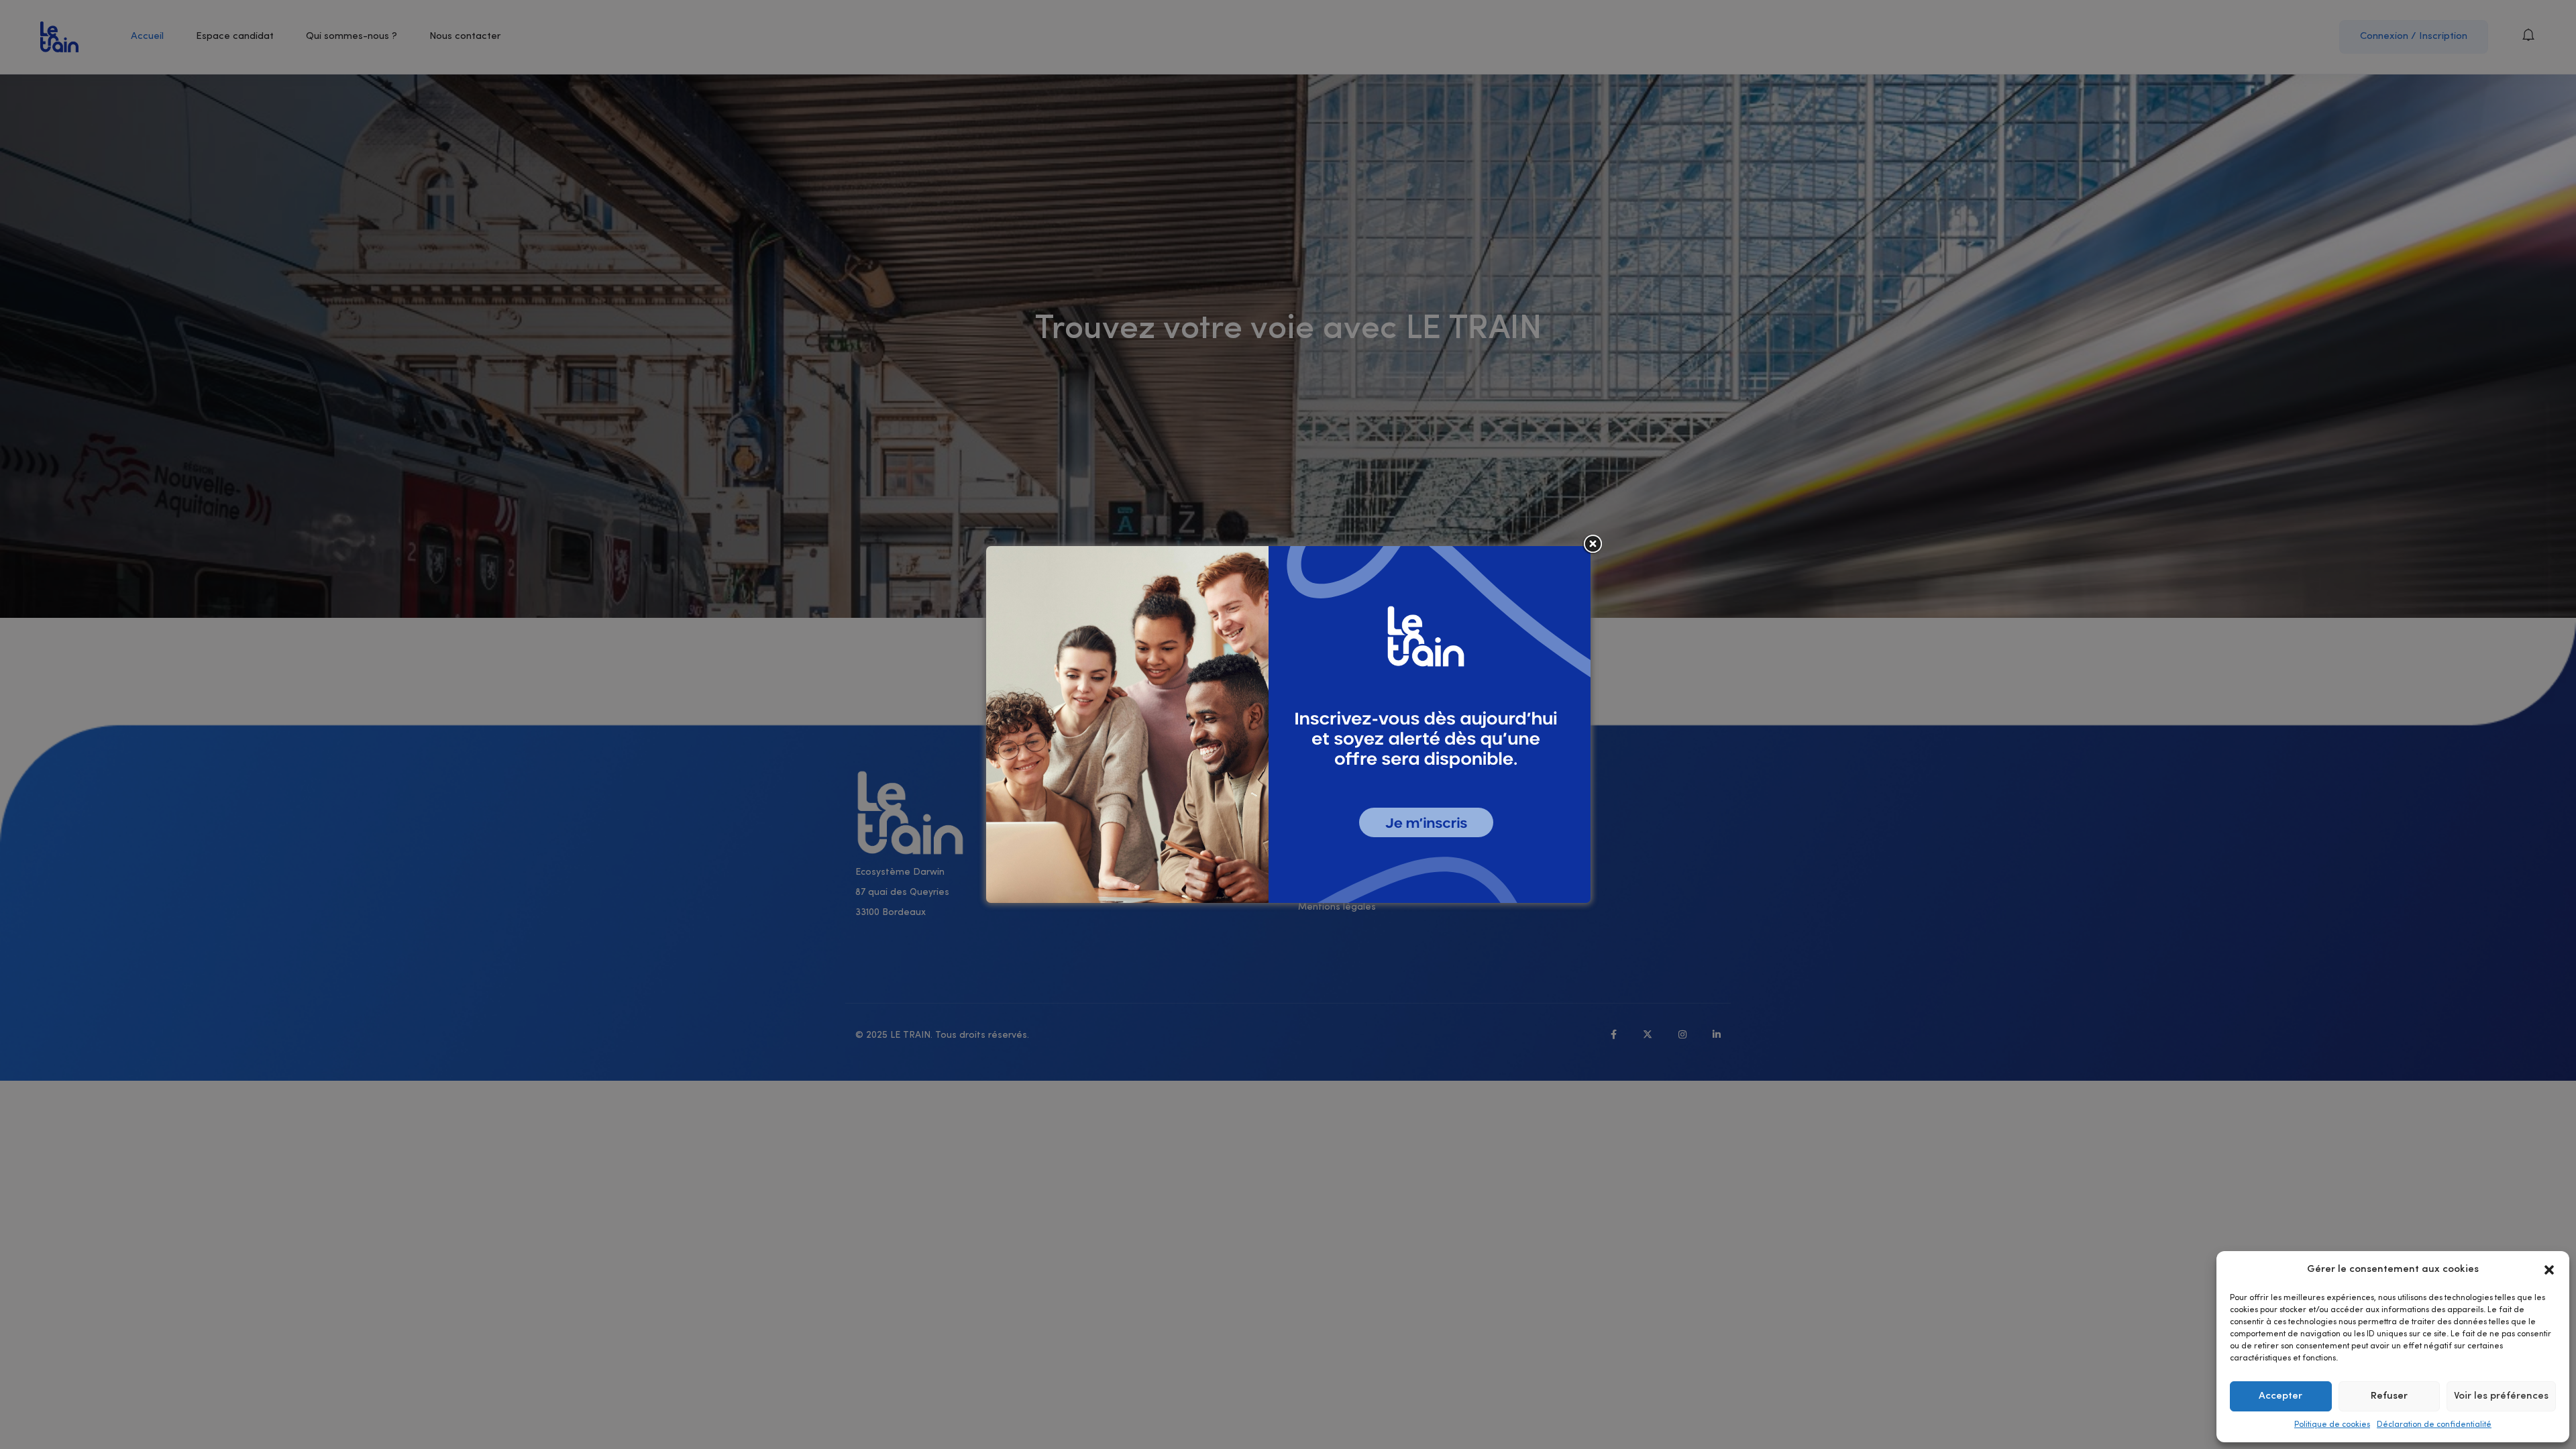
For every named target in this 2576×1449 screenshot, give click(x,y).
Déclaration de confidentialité (2434, 1425)
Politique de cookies (2332, 1425)
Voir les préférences (2501, 1396)
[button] (2549, 1270)
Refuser (2389, 1396)
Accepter (2280, 1396)
